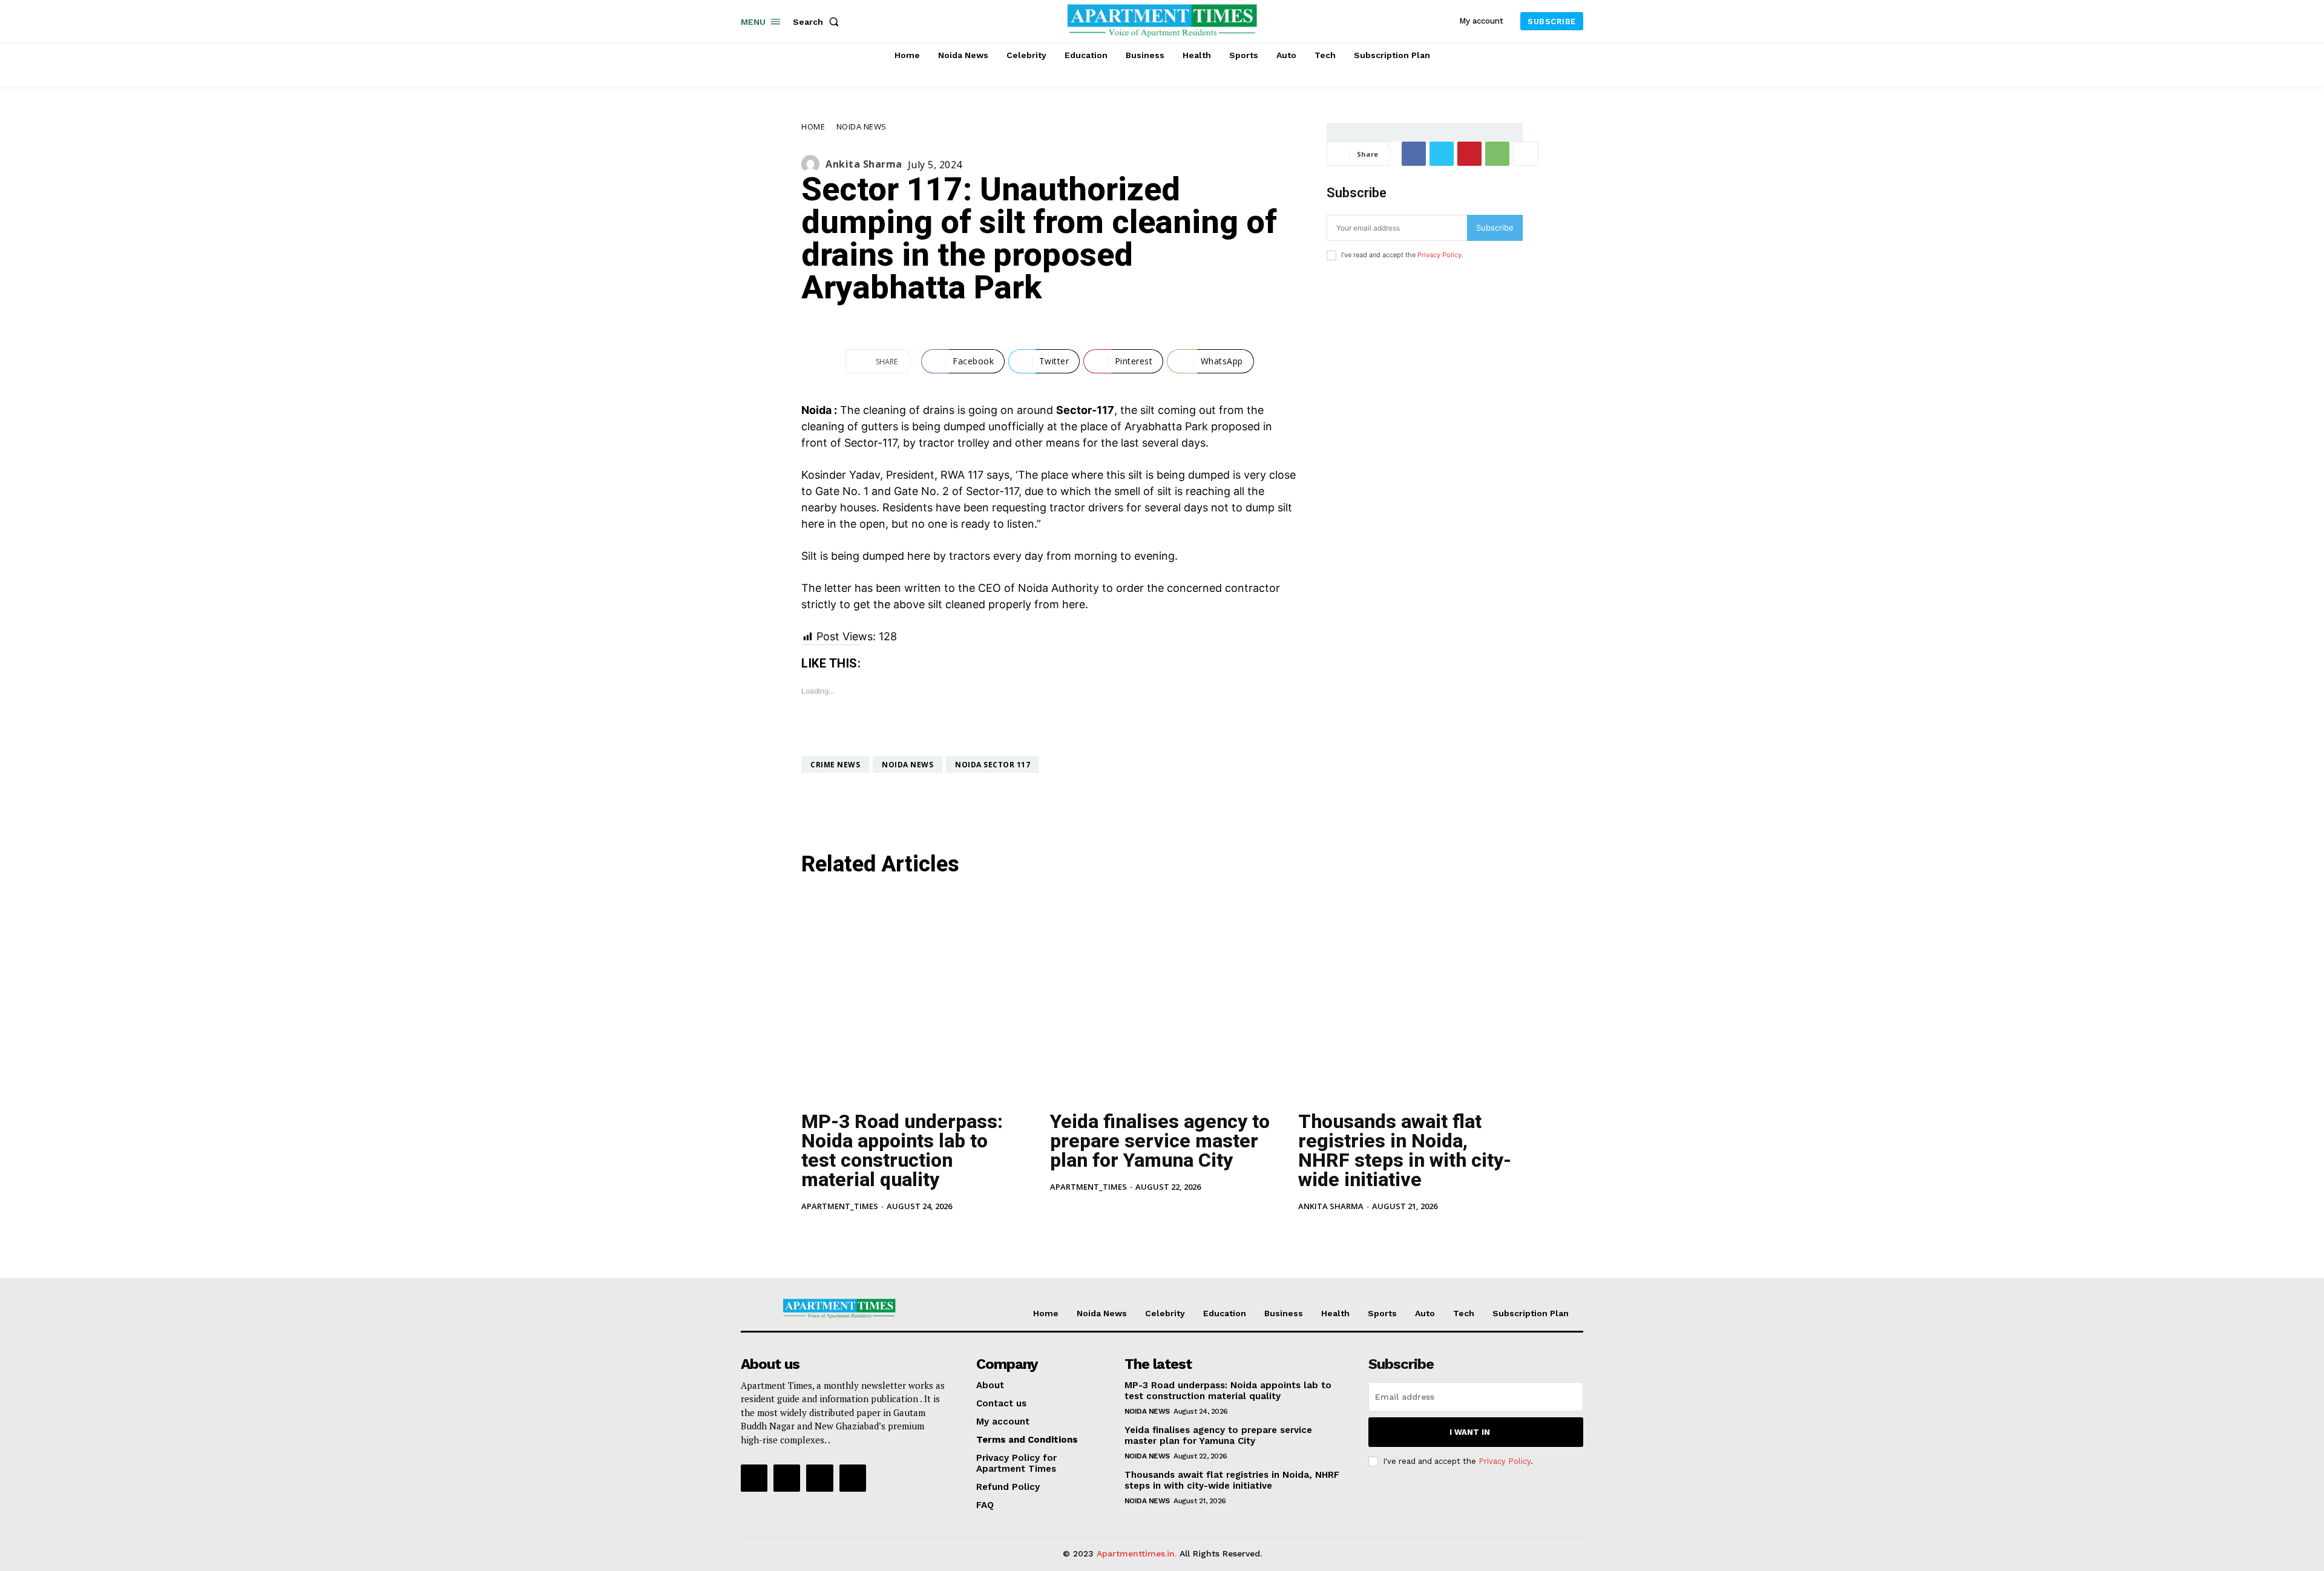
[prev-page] (809, 1233)
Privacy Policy (1439, 255)
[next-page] (828, 1233)
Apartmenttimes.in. (1137, 1553)
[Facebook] (1414, 154)
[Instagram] (787, 1478)
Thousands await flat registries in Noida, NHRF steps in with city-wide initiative (1405, 1150)
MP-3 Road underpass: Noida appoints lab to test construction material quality (902, 1150)
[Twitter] (1442, 154)
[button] (818, 22)
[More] (1526, 154)
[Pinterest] (1469, 154)
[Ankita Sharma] (813, 164)
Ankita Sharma (864, 164)
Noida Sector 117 (993, 765)
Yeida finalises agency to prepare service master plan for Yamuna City (1160, 1141)
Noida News (862, 126)
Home (813, 126)
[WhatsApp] (1497, 154)
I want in (1470, 1432)
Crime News (835, 765)
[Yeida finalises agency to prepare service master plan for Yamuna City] (1162, 995)
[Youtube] (853, 1478)
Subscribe (1495, 228)
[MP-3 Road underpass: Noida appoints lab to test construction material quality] (914, 995)
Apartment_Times (840, 1206)
